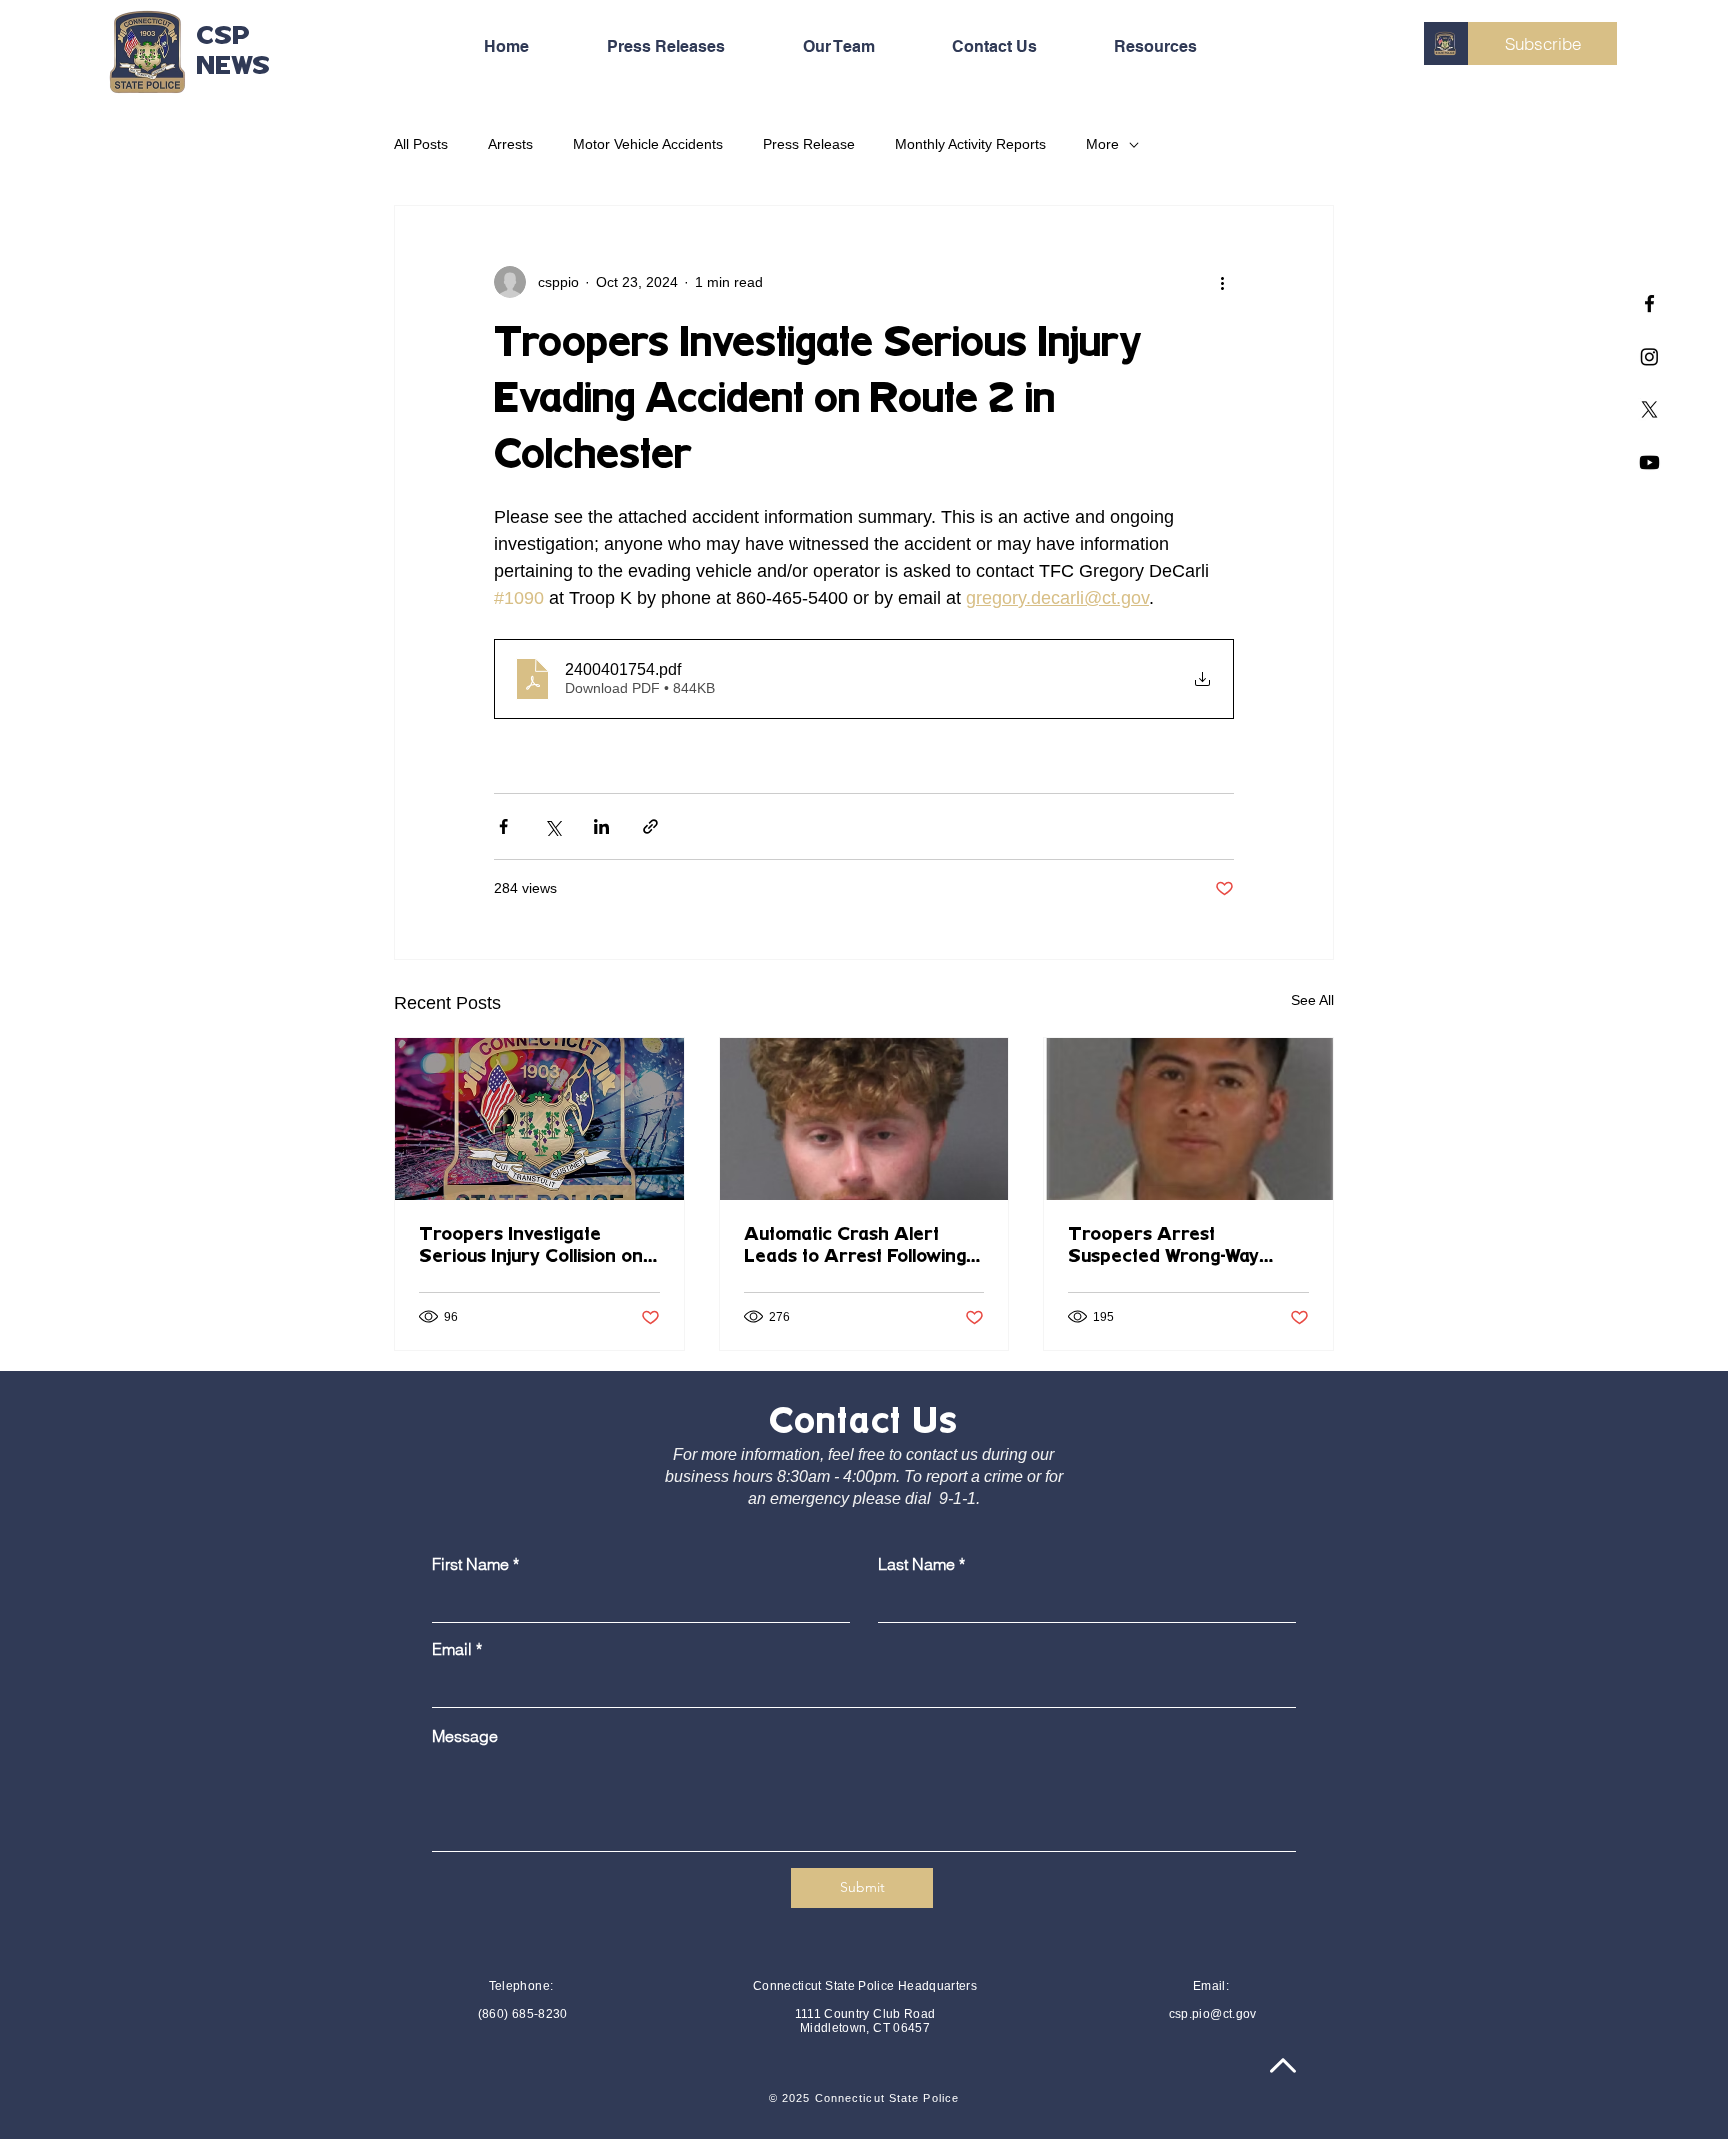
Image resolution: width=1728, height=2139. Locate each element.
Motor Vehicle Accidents (648, 144)
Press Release (809, 144)
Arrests (510, 144)
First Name (470, 1564)
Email (452, 1649)
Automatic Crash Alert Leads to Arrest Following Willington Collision (855, 1247)
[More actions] (1222, 282)
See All (1312, 1000)
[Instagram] (1649, 356)
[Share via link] (650, 826)
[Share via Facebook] (503, 826)
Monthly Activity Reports (970, 144)
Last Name (916, 1564)
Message (465, 1736)
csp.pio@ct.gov (1213, 2014)
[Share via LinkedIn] (601, 826)
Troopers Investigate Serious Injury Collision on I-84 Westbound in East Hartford (539, 1247)
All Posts (421, 144)
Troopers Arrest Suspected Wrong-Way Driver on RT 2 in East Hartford (1165, 1247)
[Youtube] (1649, 462)
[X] (1649, 409)
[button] (1179, 47)
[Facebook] (1649, 303)
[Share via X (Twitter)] (552, 826)
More (1102, 144)
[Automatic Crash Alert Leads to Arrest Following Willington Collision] (864, 1119)
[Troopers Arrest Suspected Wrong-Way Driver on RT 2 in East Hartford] (1188, 1119)
